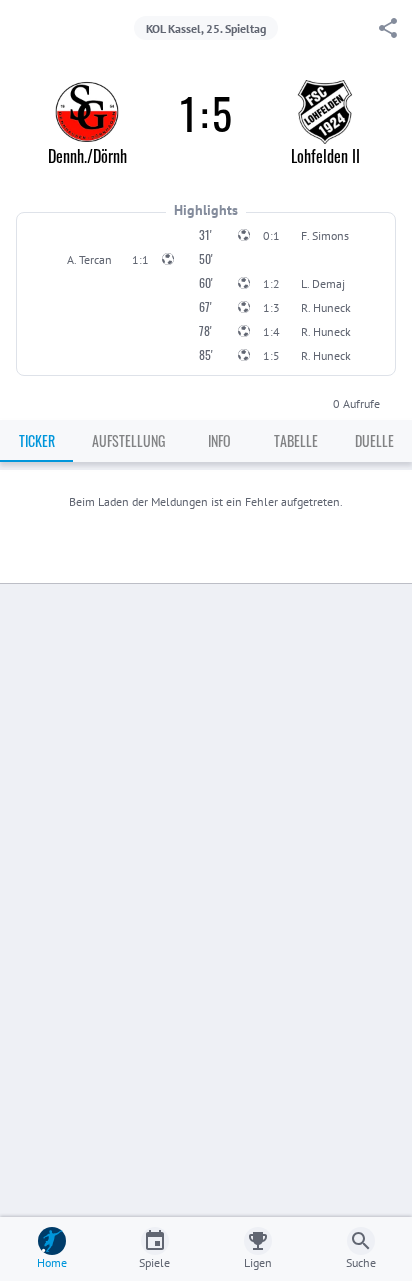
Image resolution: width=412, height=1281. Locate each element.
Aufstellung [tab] (128, 440)
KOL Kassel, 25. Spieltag (206, 28)
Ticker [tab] (37, 440)
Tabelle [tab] (296, 440)
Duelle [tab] (374, 440)
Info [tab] (219, 440)
